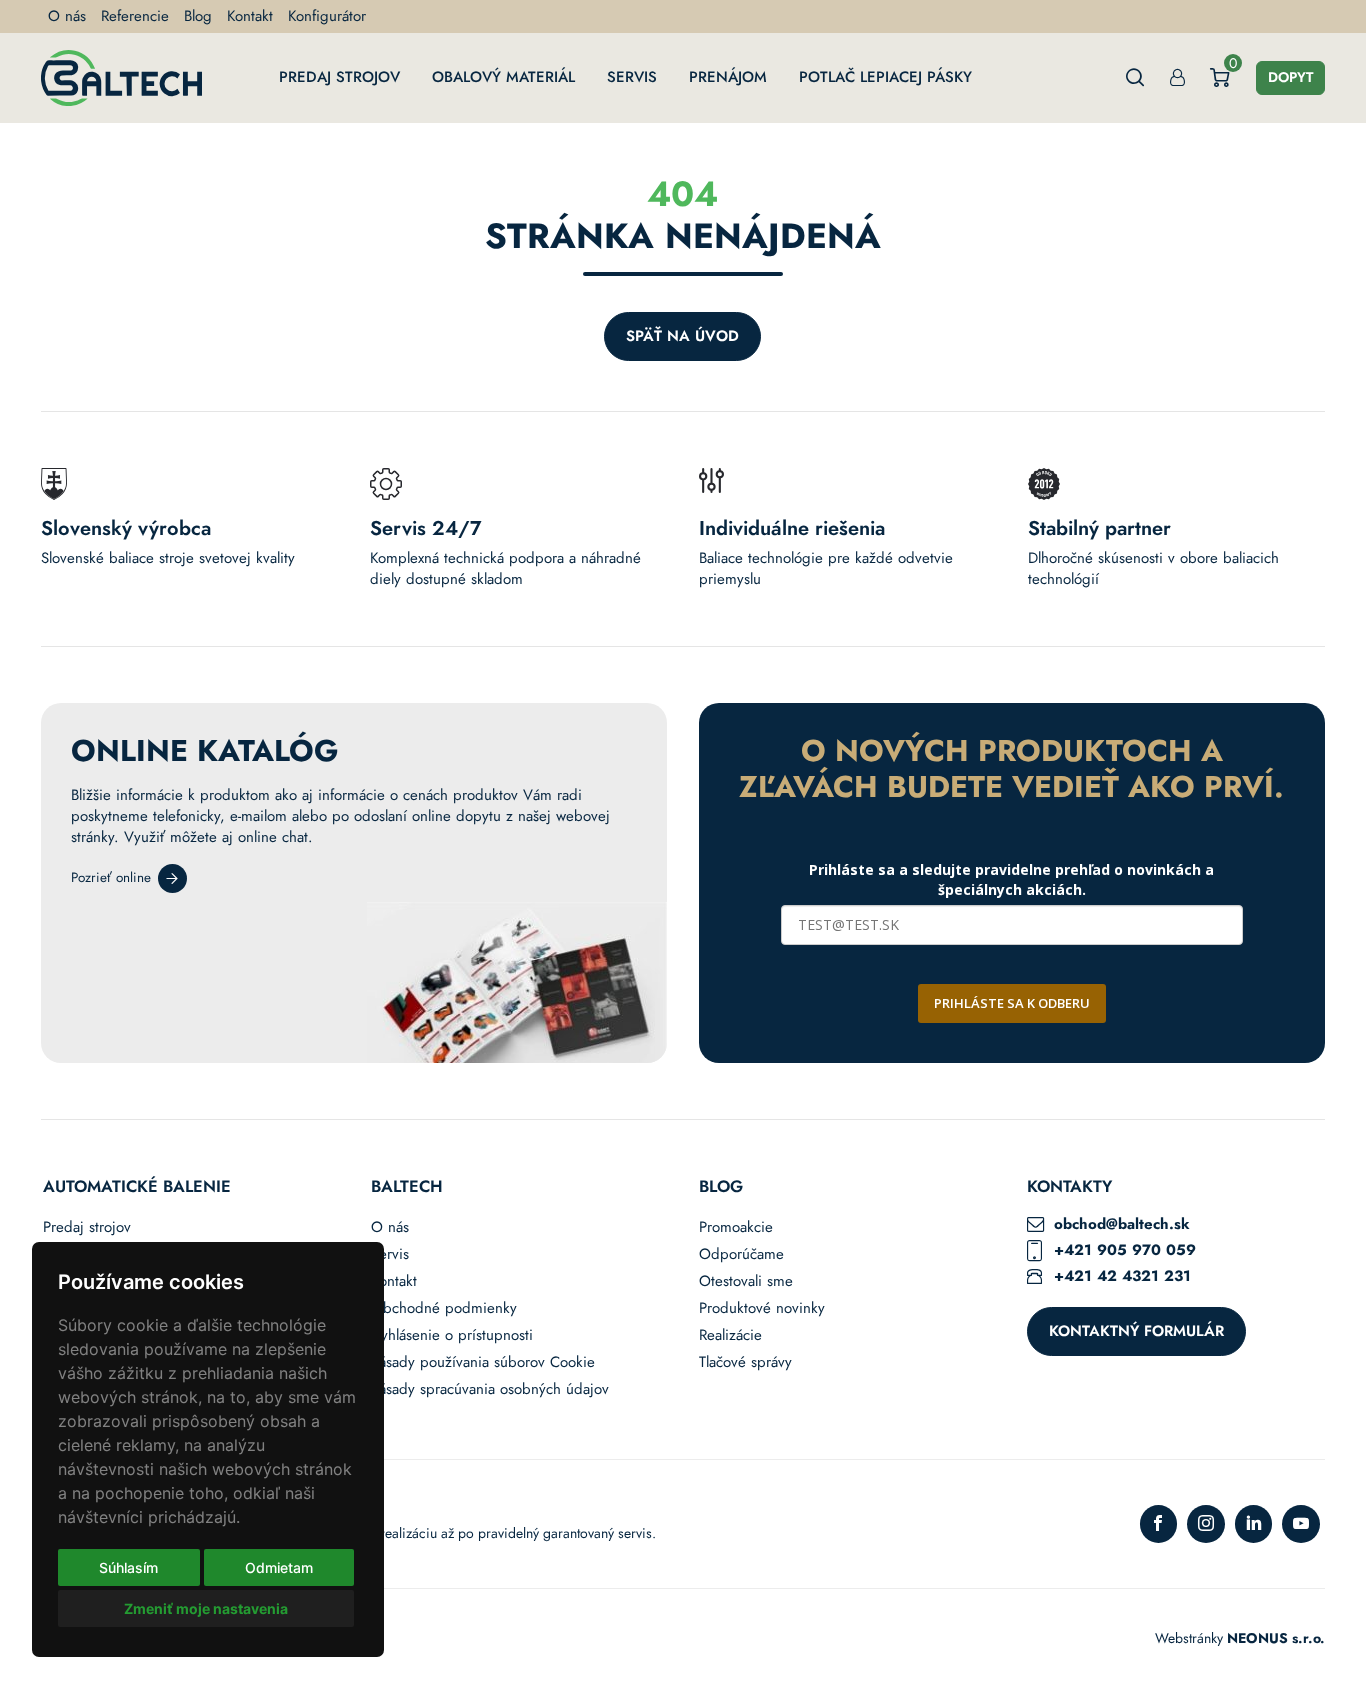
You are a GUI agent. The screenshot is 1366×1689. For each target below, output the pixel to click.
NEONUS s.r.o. (1276, 1638)
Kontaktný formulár (1136, 1331)
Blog (198, 16)
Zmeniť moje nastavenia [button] (206, 1608)
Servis (632, 77)
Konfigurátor (327, 16)
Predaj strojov (339, 77)
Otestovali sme (746, 1281)
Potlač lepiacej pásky (885, 77)
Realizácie (730, 1335)
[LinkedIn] (1254, 1524)
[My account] (1177, 77)
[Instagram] (1206, 1524)
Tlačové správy (745, 1362)
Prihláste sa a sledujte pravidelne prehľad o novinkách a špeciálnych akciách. (1011, 879)
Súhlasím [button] (128, 1567)
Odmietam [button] (279, 1567)
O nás (67, 16)
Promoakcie (736, 1227)
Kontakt (250, 16)
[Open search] (1135, 77)
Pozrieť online (111, 877)
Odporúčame (741, 1254)
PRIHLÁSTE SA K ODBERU (1012, 1003)
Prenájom (728, 77)
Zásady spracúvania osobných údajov (490, 1389)
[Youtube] (1301, 1524)
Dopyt (1290, 77)
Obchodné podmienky (444, 1308)
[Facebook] (1159, 1524)
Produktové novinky (762, 1308)
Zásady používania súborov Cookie (483, 1362)
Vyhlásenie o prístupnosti (452, 1335)
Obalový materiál (503, 77)
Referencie (135, 16)
